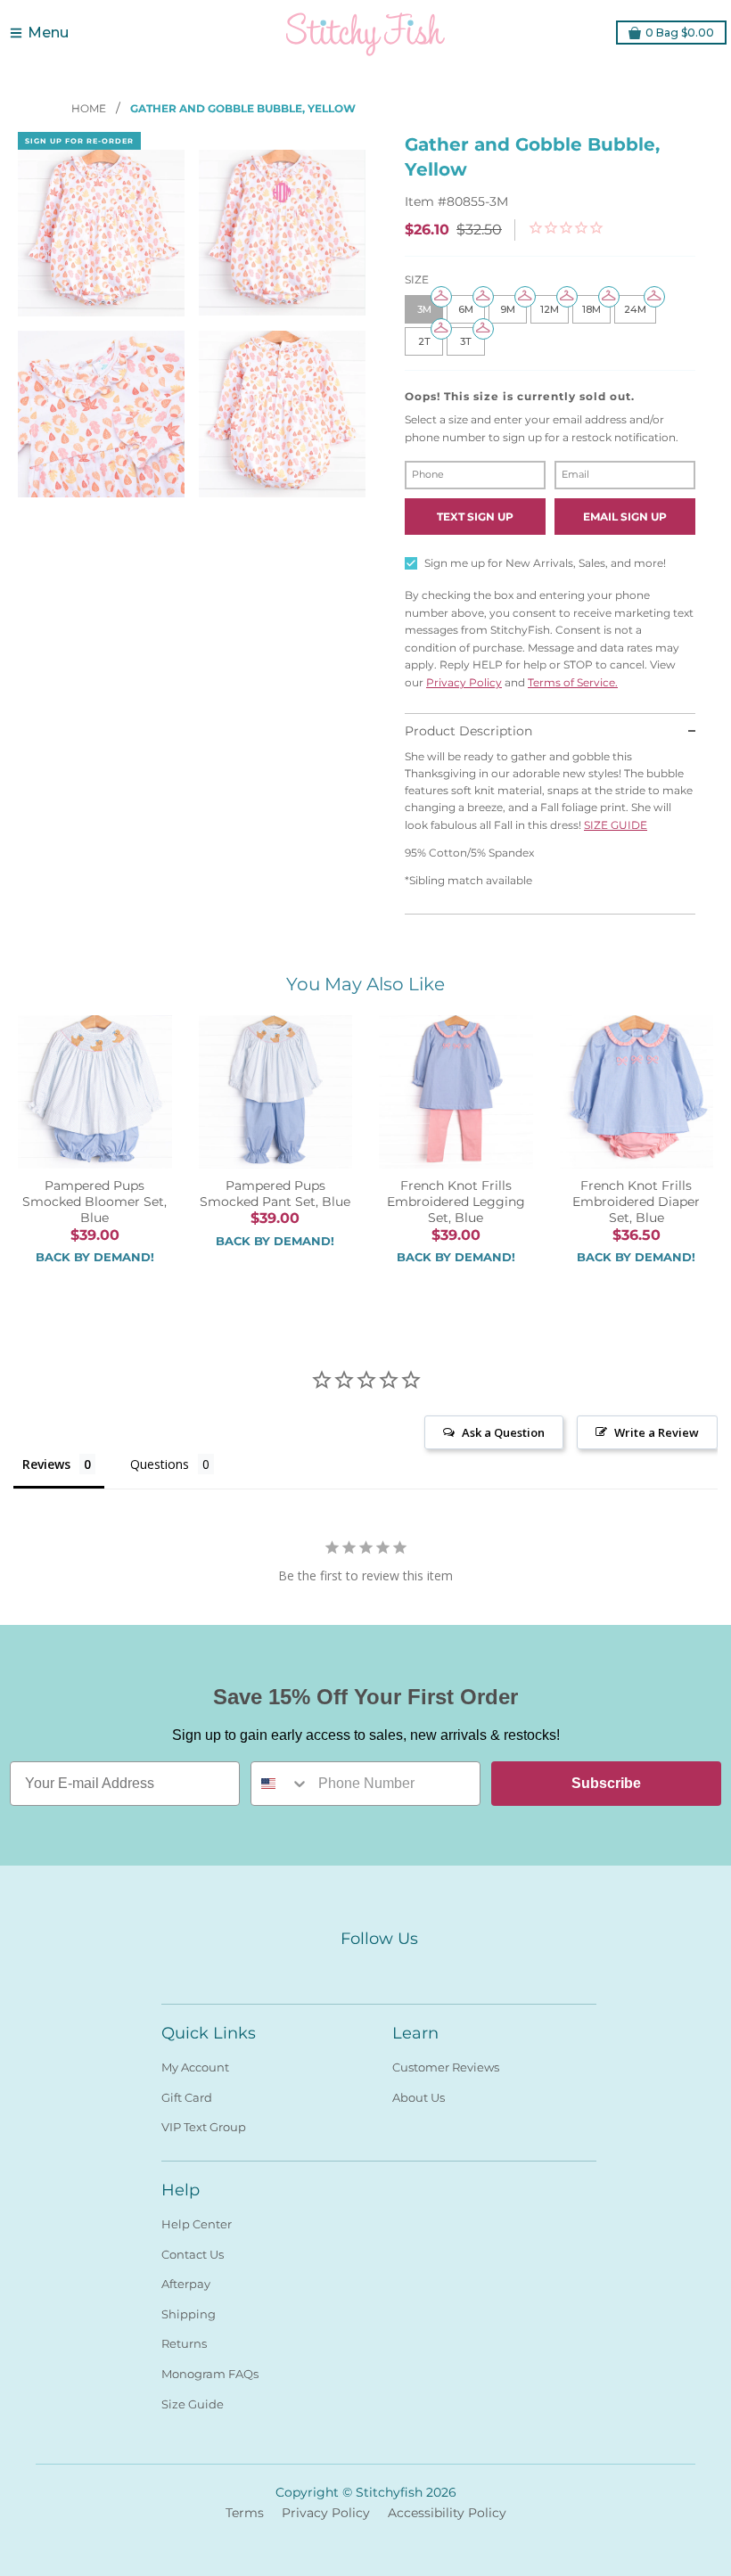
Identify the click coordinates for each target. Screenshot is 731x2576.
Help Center (197, 2224)
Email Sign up (625, 517)
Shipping (189, 2314)
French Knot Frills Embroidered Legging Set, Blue (456, 1202)
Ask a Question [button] (503, 1432)
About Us (419, 2097)
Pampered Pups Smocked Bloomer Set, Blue (94, 1202)
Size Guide (193, 2404)
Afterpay (186, 2284)
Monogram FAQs (210, 2374)
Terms (245, 2513)
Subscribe (606, 1783)
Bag (680, 33)
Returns (184, 2343)
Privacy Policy (464, 682)
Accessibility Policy (447, 2513)
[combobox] (280, 1784)
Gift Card (187, 2097)
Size (417, 279)
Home (90, 108)
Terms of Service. (573, 682)
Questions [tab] (160, 1464)
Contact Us (193, 2254)
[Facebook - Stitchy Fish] (347, 1969)
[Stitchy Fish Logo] (365, 33)
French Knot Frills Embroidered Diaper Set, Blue (636, 1202)
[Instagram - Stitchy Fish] (379, 1969)
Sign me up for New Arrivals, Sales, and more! (545, 563)
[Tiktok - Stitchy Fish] (411, 1969)
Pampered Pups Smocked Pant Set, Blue (275, 1194)
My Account (195, 2067)
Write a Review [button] (657, 1432)
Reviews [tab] (46, 1464)
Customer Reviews (446, 2067)
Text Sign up (475, 517)
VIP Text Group (204, 2127)
